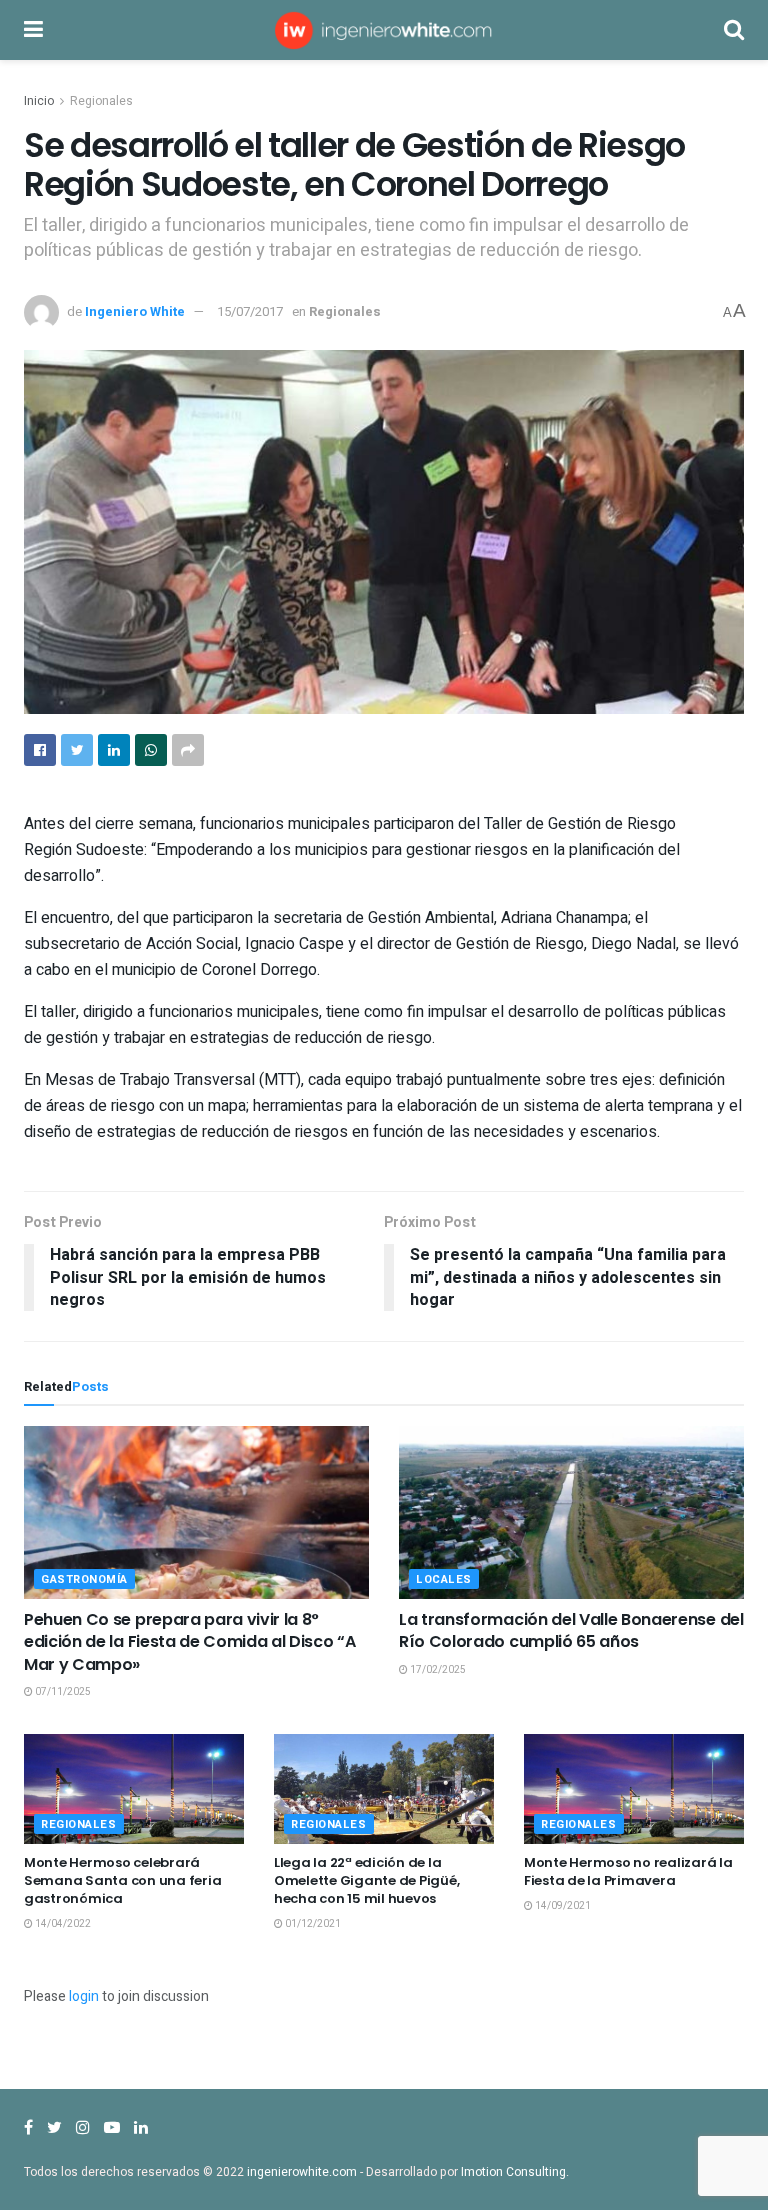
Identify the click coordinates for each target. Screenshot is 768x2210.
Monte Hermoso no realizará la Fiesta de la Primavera (628, 1871)
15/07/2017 (250, 311)
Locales (444, 1579)
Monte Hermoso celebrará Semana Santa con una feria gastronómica (122, 1880)
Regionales (101, 101)
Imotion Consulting (513, 2172)
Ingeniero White (135, 311)
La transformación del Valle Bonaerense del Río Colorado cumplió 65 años (571, 1630)
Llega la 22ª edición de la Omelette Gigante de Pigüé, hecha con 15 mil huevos (366, 1880)
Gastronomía (84, 1579)
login (84, 1996)
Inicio (39, 101)
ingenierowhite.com (302, 2172)
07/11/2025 (62, 1692)
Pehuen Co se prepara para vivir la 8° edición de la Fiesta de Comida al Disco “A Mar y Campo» (190, 1642)
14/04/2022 (62, 1924)
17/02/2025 (437, 1670)
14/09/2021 (562, 1906)
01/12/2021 (312, 1924)
